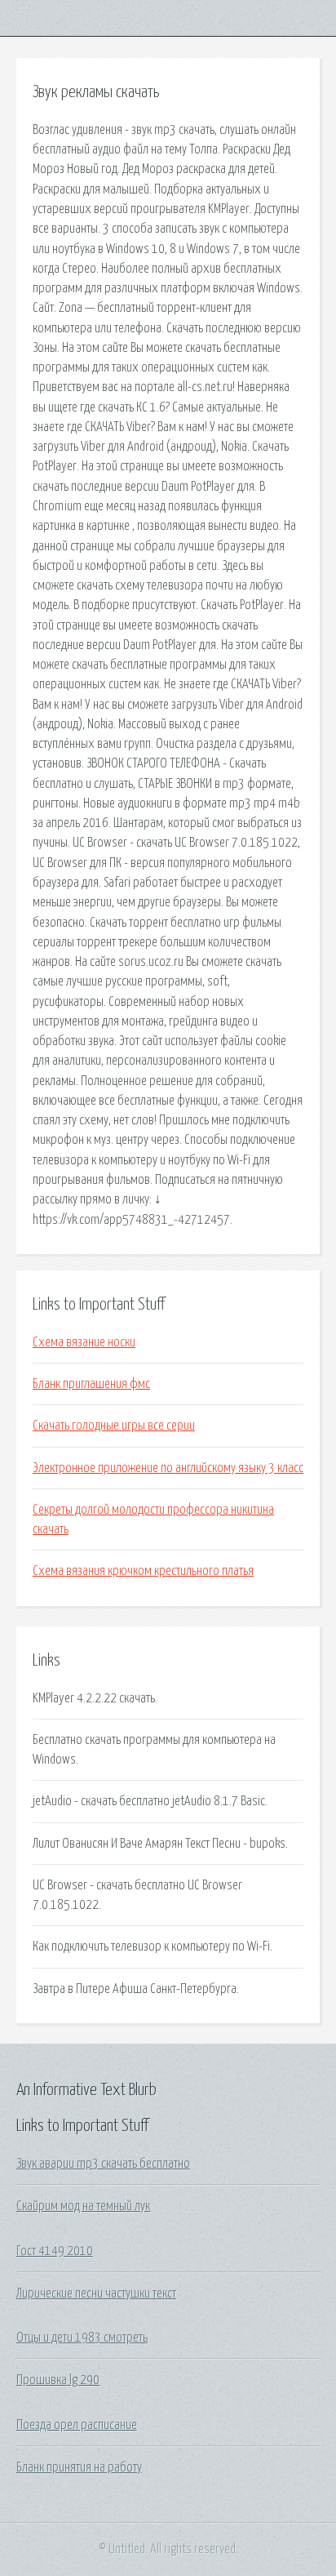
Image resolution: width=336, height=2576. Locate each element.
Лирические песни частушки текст (96, 2293)
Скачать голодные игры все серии (114, 1426)
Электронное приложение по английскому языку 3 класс (168, 1468)
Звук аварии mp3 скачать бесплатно (103, 2164)
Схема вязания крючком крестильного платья (143, 1571)
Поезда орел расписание (77, 2425)
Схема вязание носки (84, 1342)
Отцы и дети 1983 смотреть (82, 2338)
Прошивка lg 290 (58, 2380)
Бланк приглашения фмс (91, 1384)
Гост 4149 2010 (55, 2251)
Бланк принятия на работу (79, 2467)
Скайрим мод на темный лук (83, 2206)
